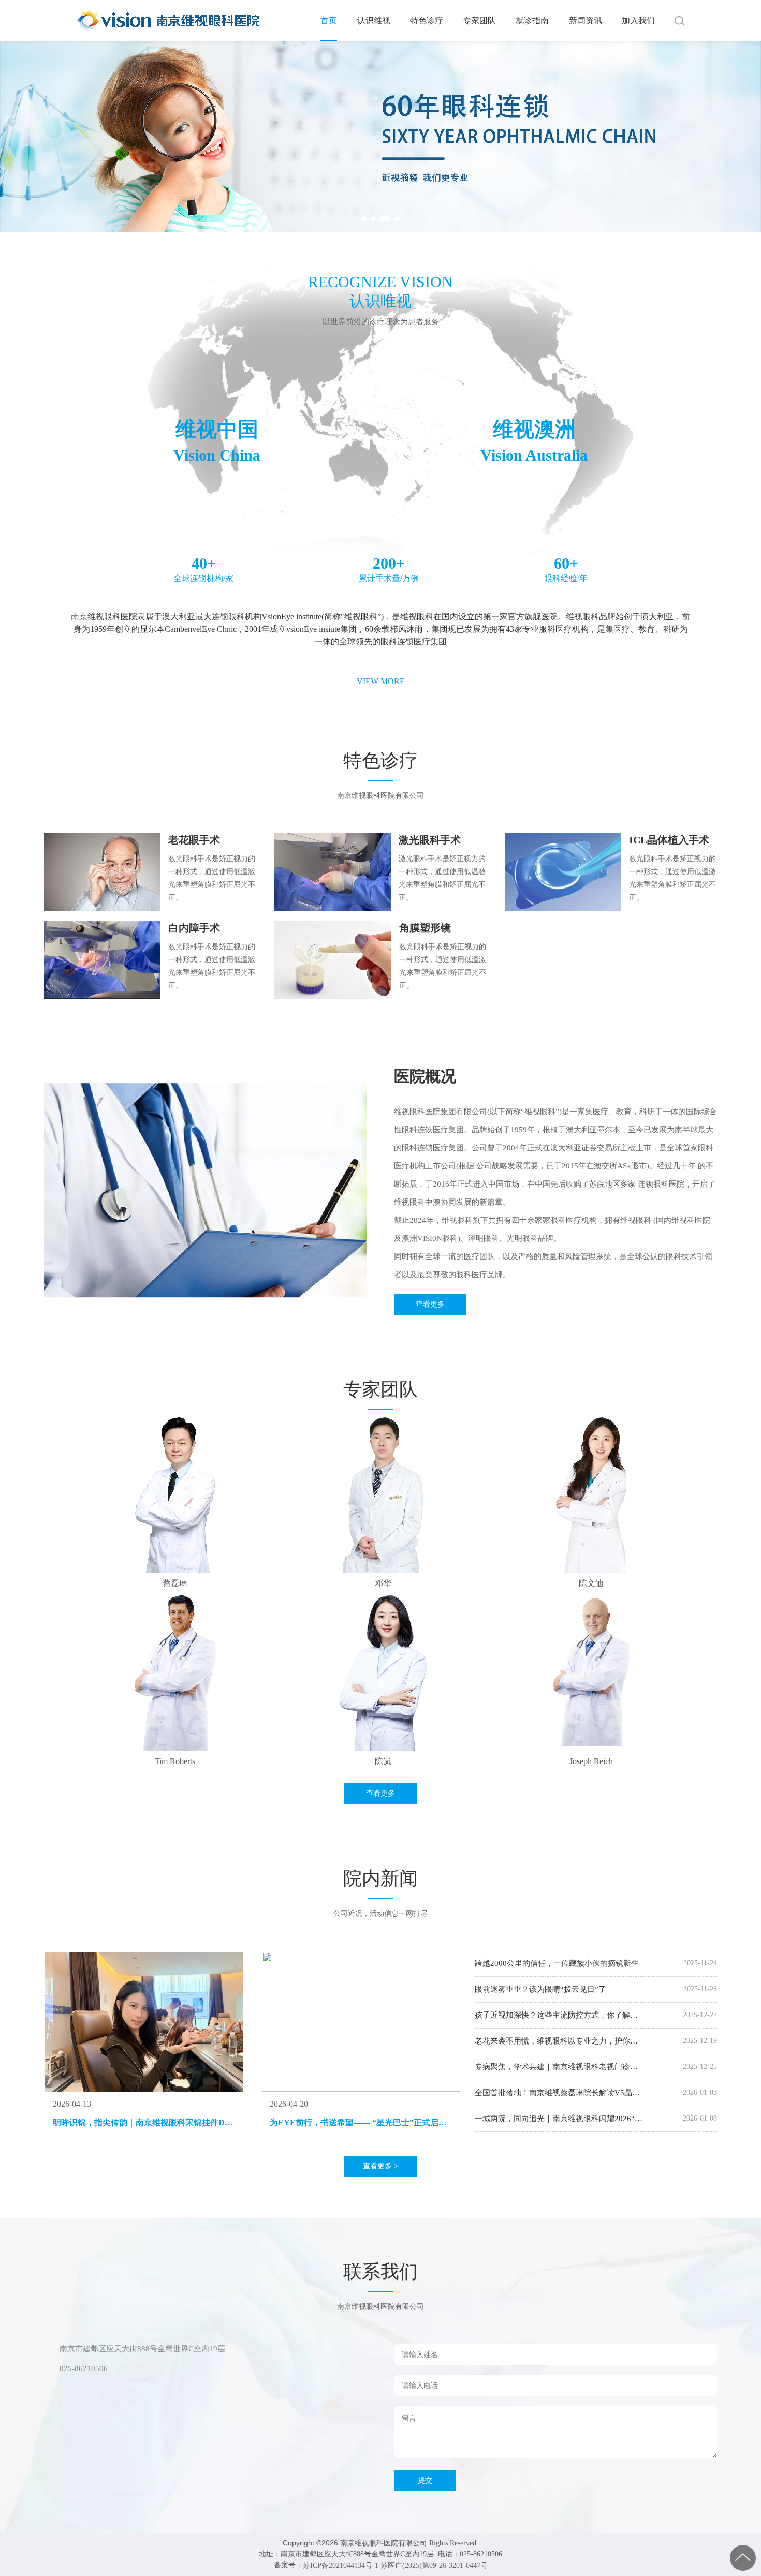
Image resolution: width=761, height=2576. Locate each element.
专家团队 (479, 20)
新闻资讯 (586, 20)
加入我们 (638, 20)
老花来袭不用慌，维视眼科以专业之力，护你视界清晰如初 (556, 2041)
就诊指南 (532, 20)
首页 (329, 20)
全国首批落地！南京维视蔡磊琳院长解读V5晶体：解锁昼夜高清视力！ (553, 2093)
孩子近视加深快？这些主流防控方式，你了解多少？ (556, 2016)
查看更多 (430, 1304)
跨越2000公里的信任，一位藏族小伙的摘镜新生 (557, 1963)
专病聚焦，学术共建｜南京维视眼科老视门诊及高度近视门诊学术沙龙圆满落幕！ (556, 2067)
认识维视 (374, 20)
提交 (425, 2481)
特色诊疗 (427, 20)
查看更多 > (380, 2166)
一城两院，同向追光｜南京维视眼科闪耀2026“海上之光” (559, 2119)
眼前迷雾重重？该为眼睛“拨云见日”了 (540, 1989)
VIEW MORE (381, 681)
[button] (364, 219)
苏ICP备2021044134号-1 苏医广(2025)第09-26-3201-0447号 (395, 2565)
